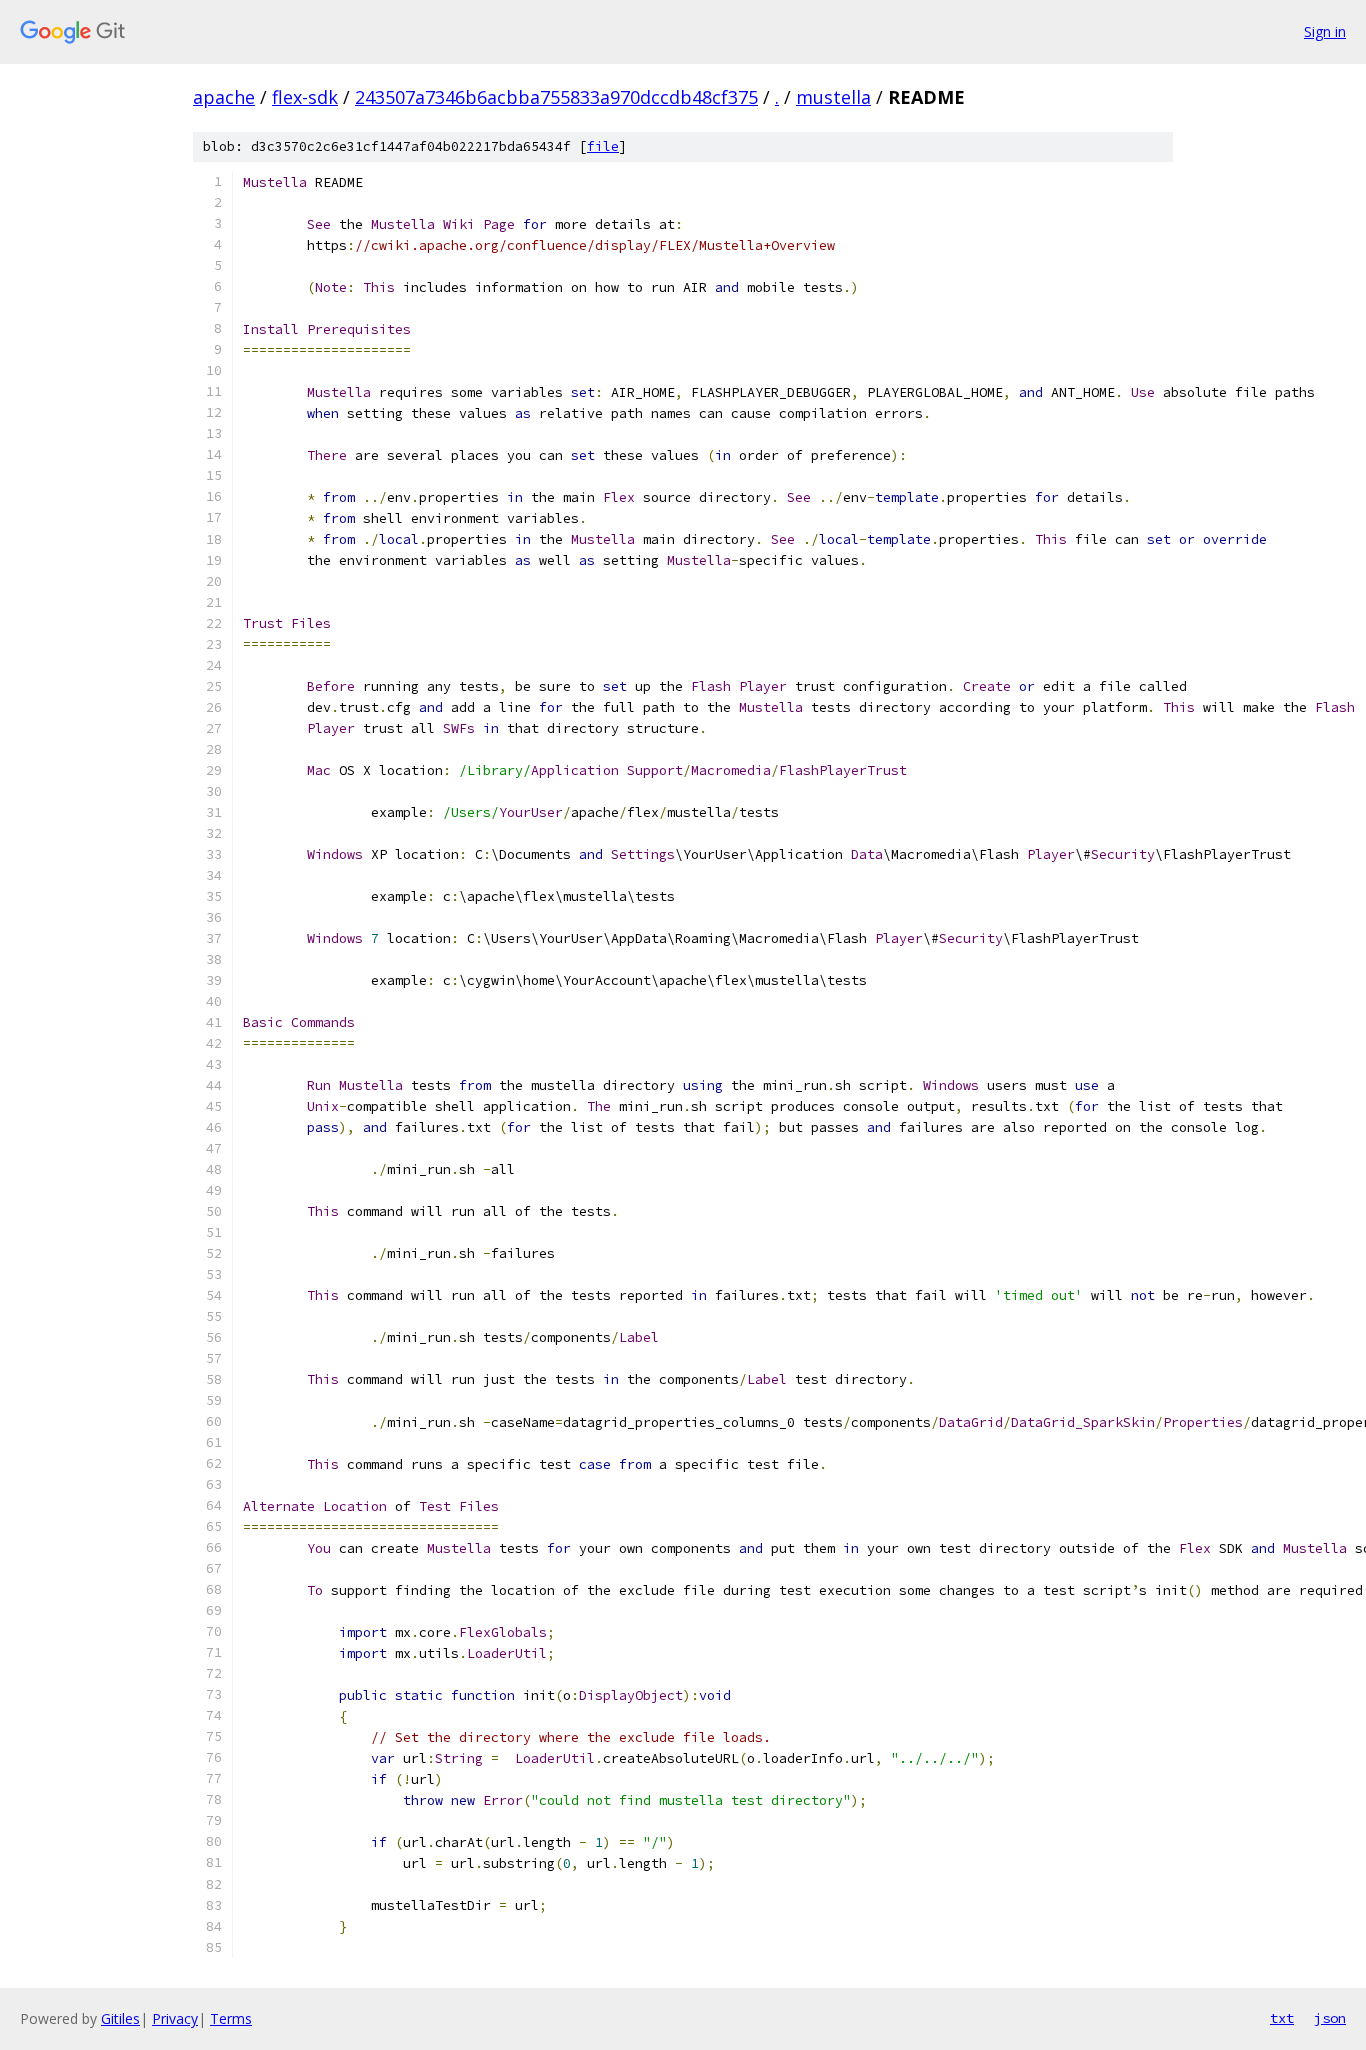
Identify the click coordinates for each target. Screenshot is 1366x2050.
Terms (231, 2018)
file (603, 146)
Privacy (175, 2018)
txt (1282, 2018)
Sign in (1325, 31)
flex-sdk (305, 97)
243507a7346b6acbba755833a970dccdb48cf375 (556, 97)
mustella (833, 97)
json (1330, 2018)
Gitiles (120, 2018)
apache (224, 97)
